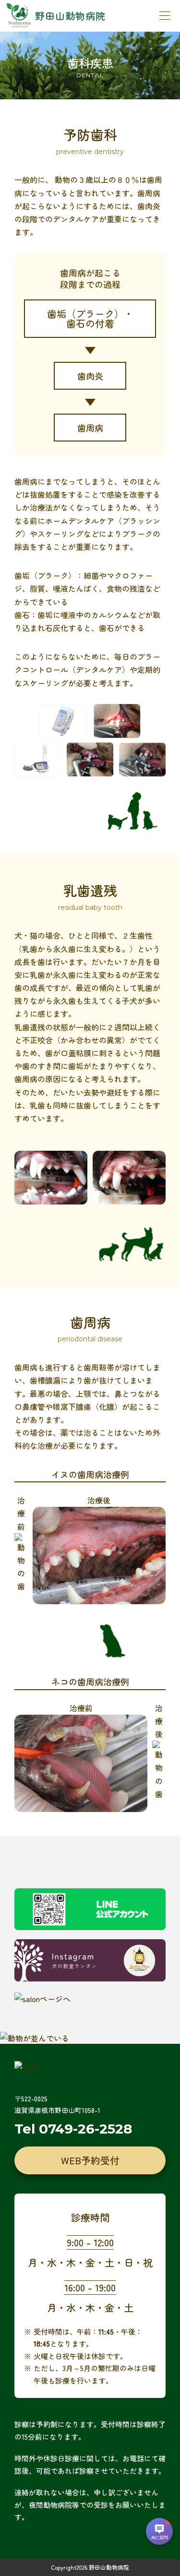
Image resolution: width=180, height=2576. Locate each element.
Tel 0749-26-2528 (73, 2129)
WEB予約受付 (90, 2160)
